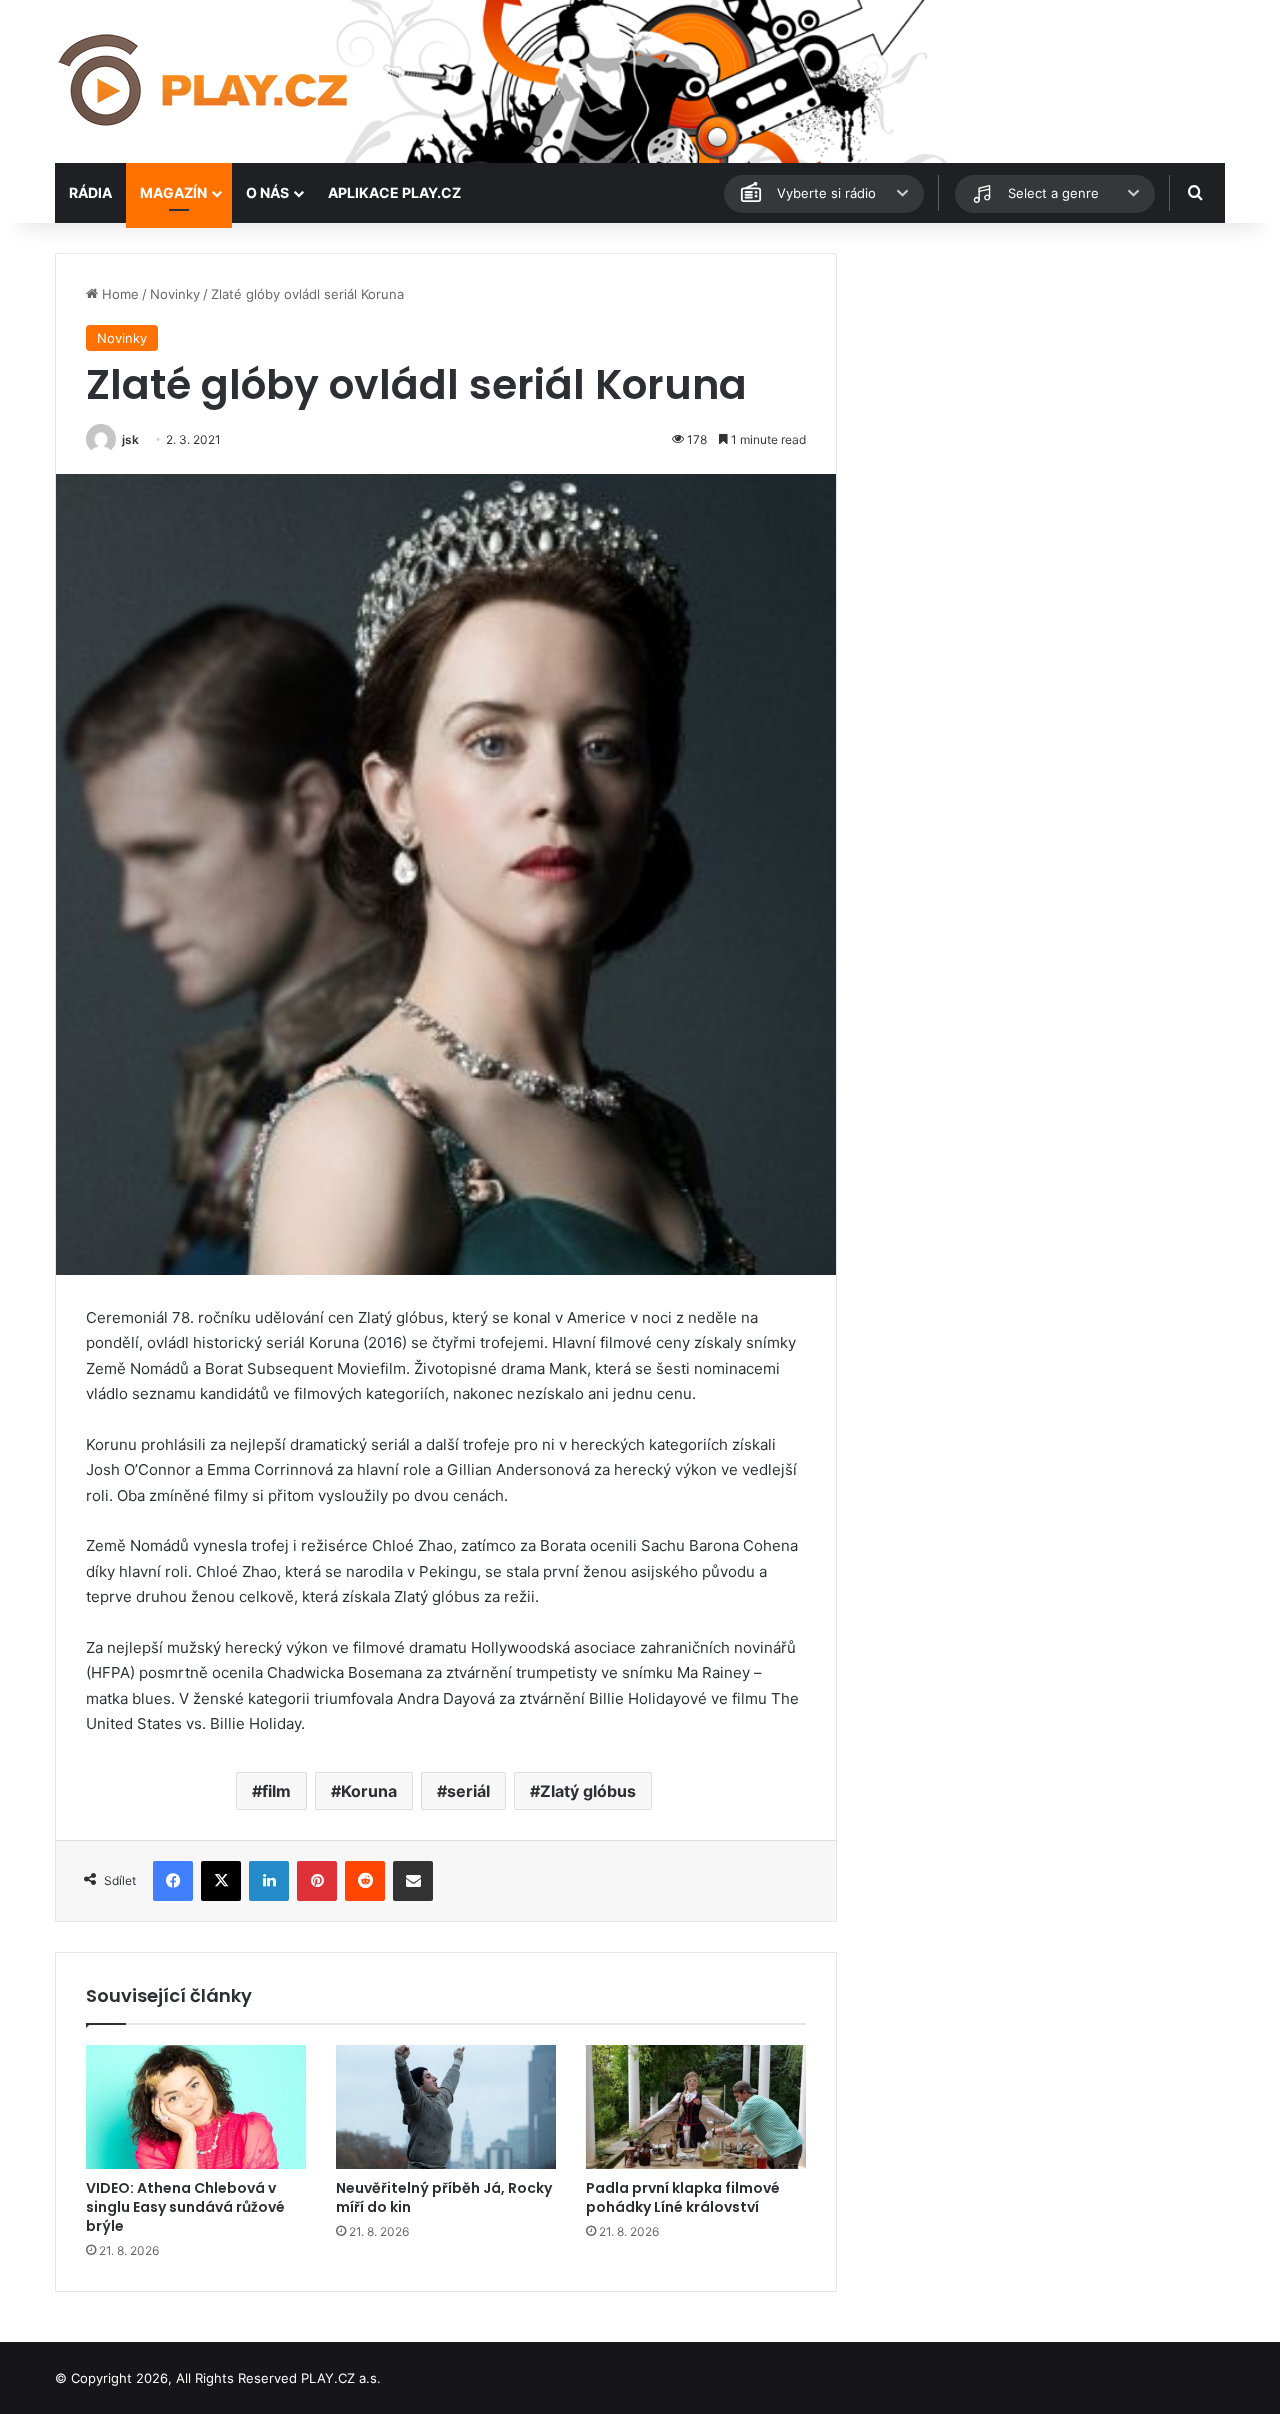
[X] (221, 1881)
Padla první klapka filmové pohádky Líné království (683, 2197)
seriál (468, 1791)
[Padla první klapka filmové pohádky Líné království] (696, 2107)
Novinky (175, 294)
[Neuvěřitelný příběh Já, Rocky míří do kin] (446, 2107)
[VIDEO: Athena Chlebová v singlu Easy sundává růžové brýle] (196, 2107)
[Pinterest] (317, 1881)
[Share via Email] (413, 1881)
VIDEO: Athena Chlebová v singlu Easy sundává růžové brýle (185, 2207)
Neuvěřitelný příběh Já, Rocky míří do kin (444, 2197)
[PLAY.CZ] (205, 81)
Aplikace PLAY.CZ (394, 192)
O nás (267, 192)
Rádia (90, 192)
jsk (130, 439)
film (276, 1791)
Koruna (369, 1791)
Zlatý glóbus (588, 1791)
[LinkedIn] (269, 1881)
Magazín (173, 192)
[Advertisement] (1040, 393)
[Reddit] (365, 1881)
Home (118, 294)
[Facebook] (173, 1881)
